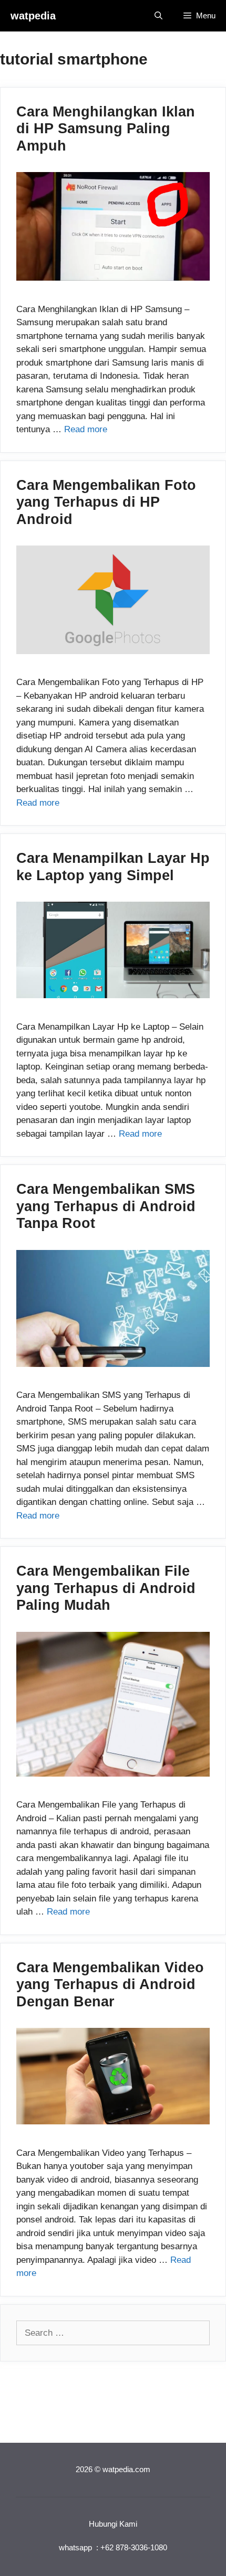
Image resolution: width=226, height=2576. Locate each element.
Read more (86, 429)
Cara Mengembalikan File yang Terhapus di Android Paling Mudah (106, 1588)
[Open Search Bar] (158, 16)
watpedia (33, 16)
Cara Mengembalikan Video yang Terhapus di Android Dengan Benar (110, 1985)
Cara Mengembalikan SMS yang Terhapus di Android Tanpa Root (106, 1206)
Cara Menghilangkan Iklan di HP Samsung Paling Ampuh (106, 129)
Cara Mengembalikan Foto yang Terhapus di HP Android (106, 502)
